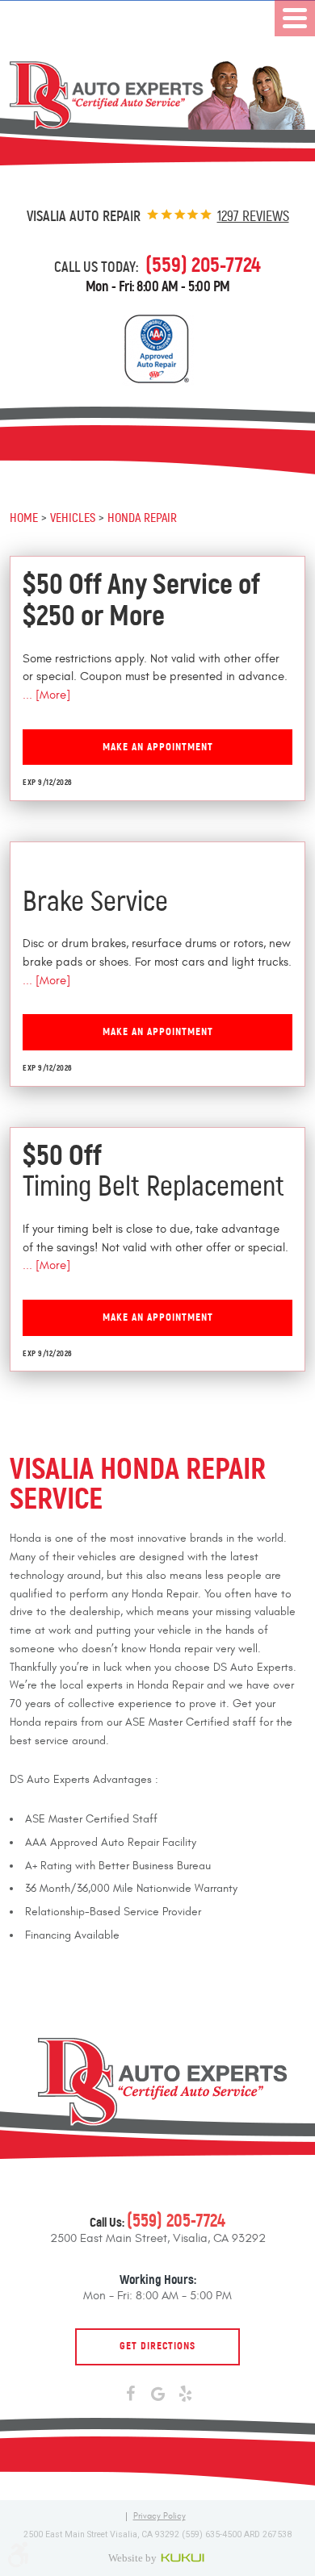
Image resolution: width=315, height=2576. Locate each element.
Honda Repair (142, 517)
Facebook (130, 2394)
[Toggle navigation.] (295, 18)
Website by (158, 2557)
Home (24, 517)
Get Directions (157, 2346)
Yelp (185, 2394)
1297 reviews (253, 216)
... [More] (46, 695)
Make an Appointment (158, 747)
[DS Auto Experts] (157, 96)
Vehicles (73, 517)
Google (157, 2394)
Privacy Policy (160, 2517)
